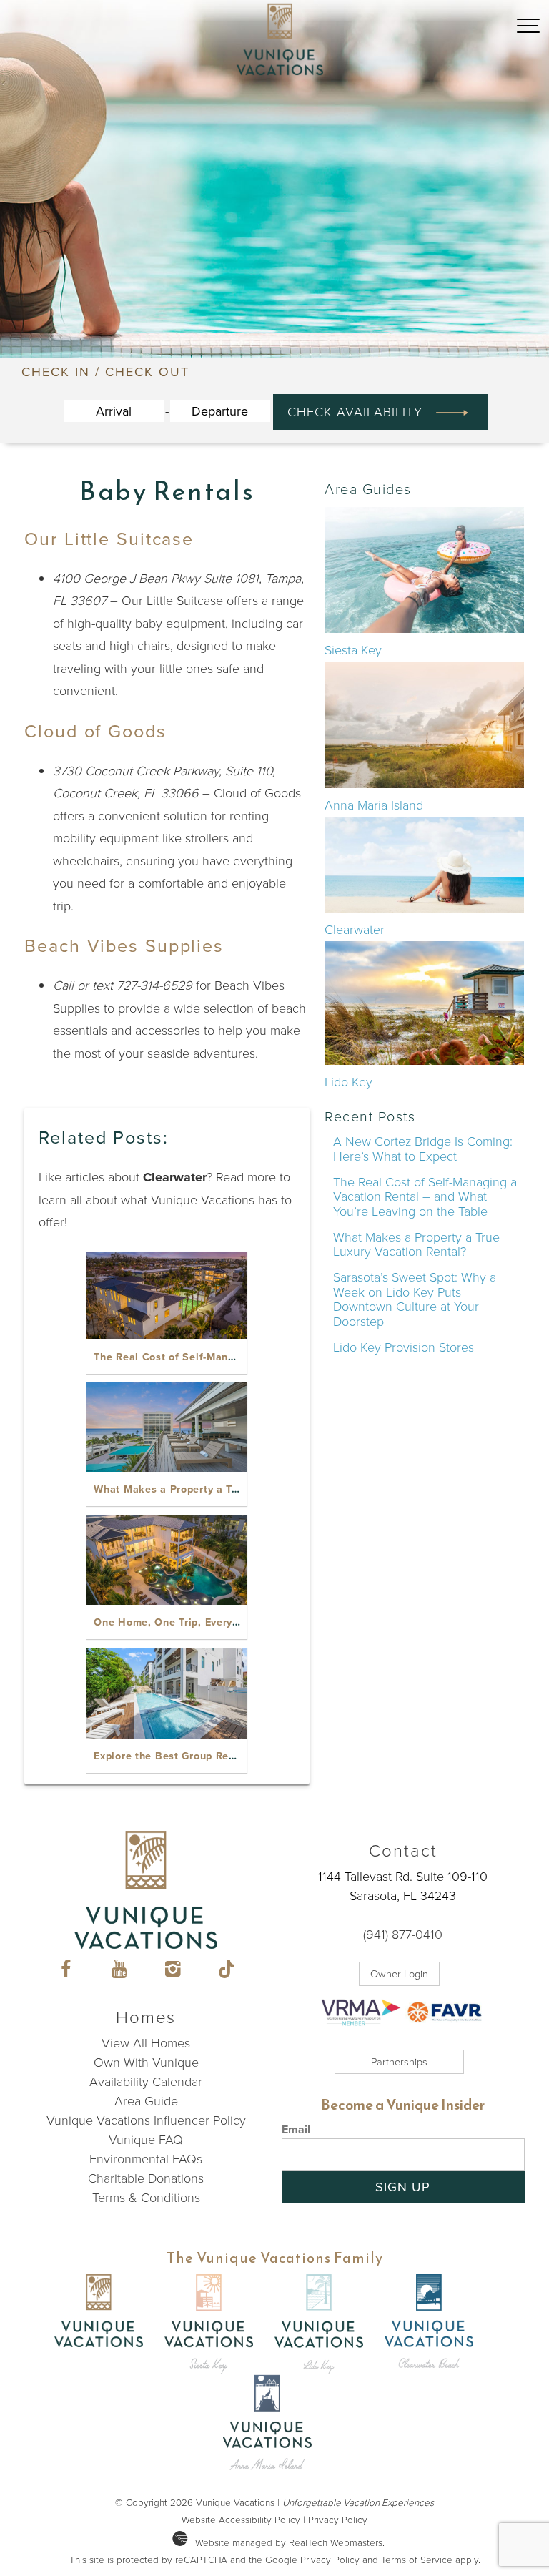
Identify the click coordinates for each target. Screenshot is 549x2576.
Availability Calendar (146, 2082)
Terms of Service (417, 2560)
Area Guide (146, 2101)
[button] (528, 55)
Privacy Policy (338, 2520)
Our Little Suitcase (109, 539)
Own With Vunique (146, 2063)
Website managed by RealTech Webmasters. (290, 2542)
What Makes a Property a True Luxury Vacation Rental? (234, 1489)
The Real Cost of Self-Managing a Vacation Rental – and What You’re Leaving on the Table (425, 1197)
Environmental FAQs (146, 2159)
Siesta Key (353, 650)
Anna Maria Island (374, 805)
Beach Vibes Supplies (124, 946)
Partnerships (399, 2062)
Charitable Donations (146, 2178)
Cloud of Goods (95, 731)
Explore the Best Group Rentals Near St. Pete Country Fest (244, 1756)
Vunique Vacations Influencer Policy (146, 2120)
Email (296, 2129)
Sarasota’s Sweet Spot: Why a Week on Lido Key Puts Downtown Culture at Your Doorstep (415, 1299)
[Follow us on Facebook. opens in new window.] (65, 1971)
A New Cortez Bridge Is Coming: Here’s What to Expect (423, 1149)
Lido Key (348, 1082)
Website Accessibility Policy (241, 2520)
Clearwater (355, 930)
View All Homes (146, 2043)
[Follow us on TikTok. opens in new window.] (226, 1971)
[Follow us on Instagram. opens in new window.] (173, 1971)
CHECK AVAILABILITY (359, 412)
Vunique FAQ (146, 2140)
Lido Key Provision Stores (404, 1347)
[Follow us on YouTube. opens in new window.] (119, 1971)
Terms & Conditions (146, 2198)
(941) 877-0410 (403, 1935)
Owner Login (399, 1974)
